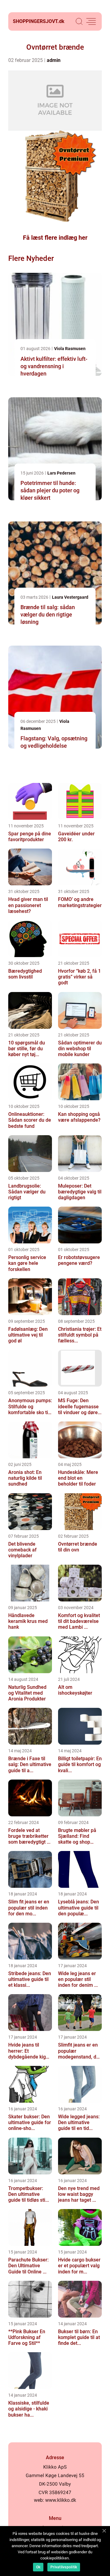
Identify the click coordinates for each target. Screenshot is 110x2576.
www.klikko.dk (61, 2500)
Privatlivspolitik (64, 2567)
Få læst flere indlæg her (55, 238)
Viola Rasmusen (70, 349)
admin (54, 60)
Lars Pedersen (61, 473)
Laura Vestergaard (70, 597)
